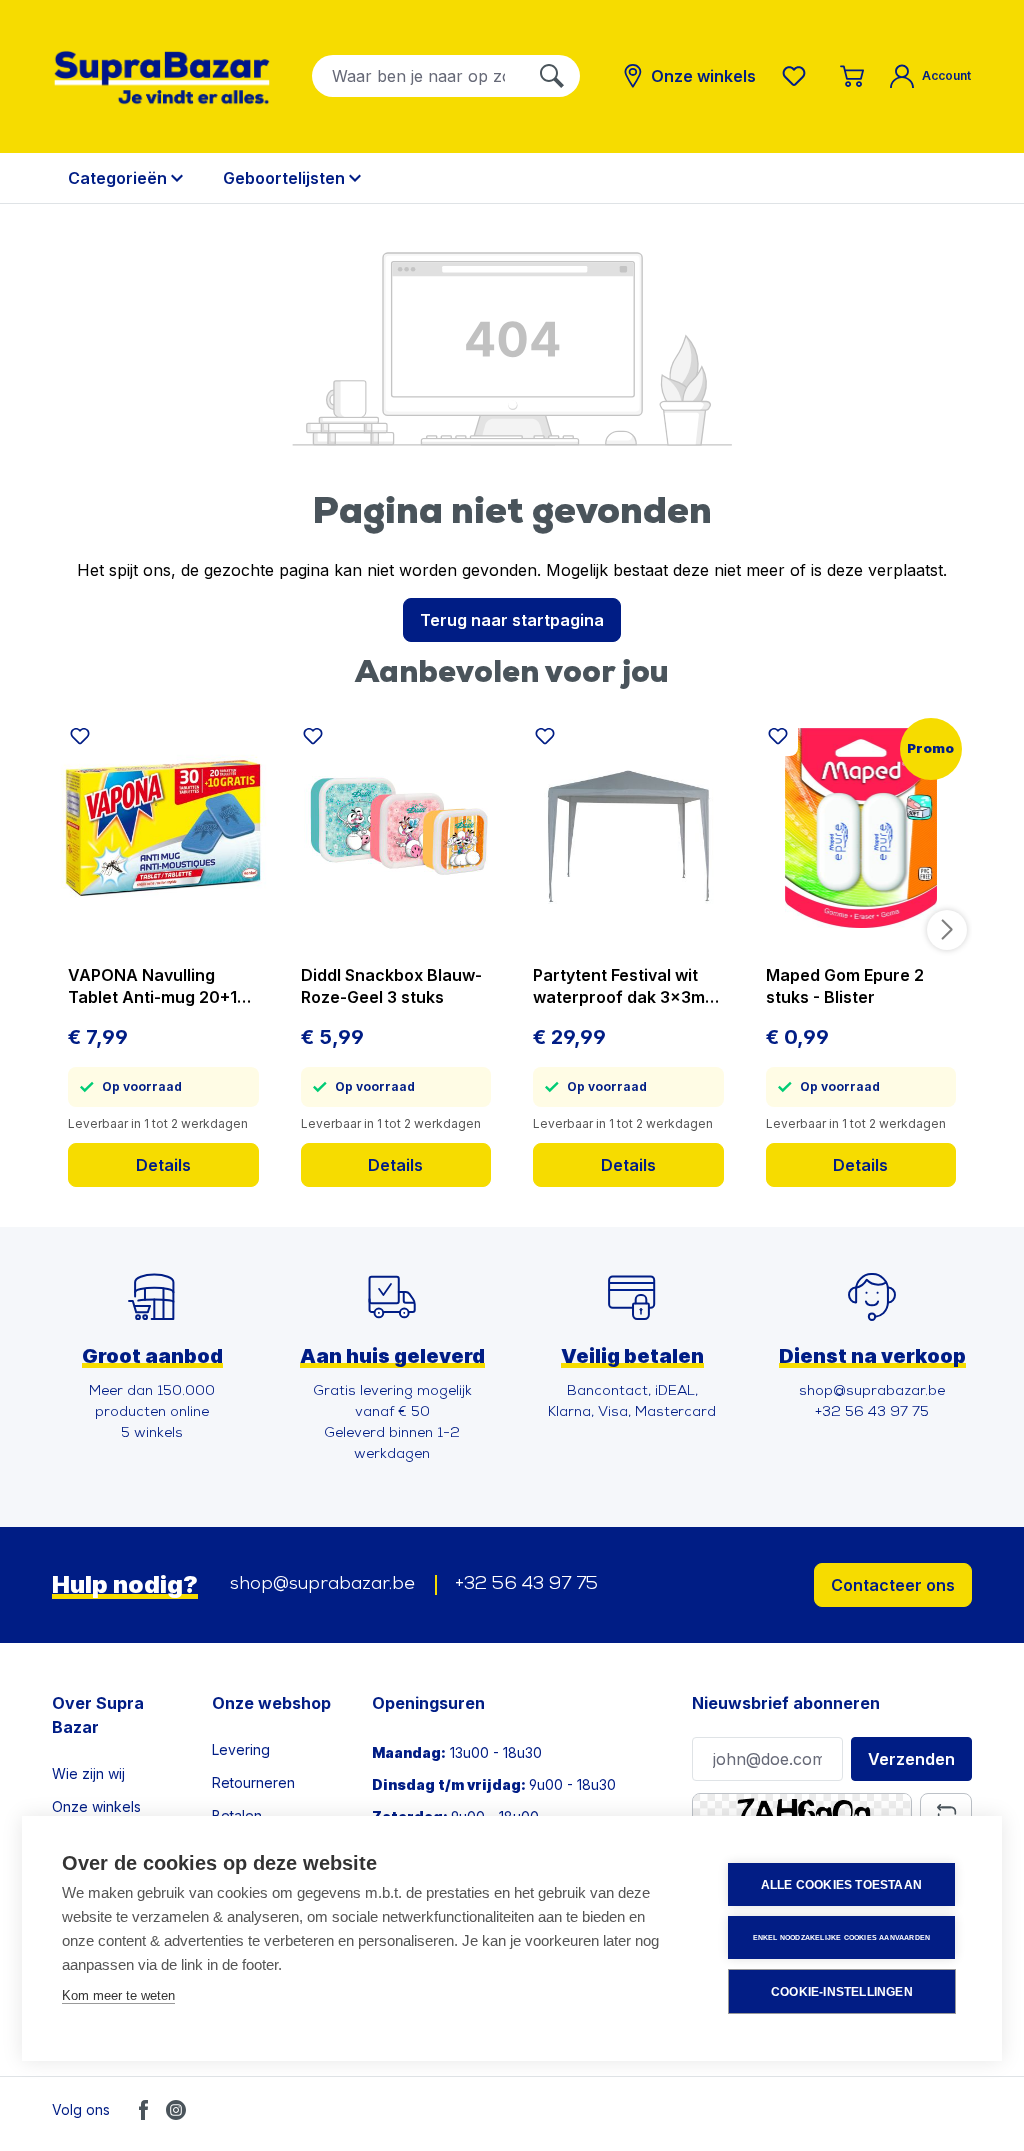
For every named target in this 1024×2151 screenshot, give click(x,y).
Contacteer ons (893, 1585)
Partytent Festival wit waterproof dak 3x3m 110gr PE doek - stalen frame (619, 986)
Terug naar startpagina (512, 620)
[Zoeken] (552, 76)
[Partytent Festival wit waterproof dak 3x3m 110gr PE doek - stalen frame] (628, 828)
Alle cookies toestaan (841, 1885)
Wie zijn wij (88, 1773)
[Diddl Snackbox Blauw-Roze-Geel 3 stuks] (396, 828)
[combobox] (418, 76)
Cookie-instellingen (842, 1992)
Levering (241, 1749)
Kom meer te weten (118, 1995)
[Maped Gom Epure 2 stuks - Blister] (861, 828)
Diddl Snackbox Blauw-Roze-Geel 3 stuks (391, 986)
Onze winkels (96, 1806)
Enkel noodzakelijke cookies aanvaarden (842, 1937)
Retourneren (253, 1782)
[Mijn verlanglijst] (798, 76)
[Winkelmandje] (852, 76)
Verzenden (911, 1759)
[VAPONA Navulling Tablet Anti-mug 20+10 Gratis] (163, 828)
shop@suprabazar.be (322, 1585)
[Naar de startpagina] (162, 77)
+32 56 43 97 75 (526, 1585)
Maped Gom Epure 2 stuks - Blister (845, 986)
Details (163, 1165)
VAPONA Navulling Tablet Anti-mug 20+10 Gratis (158, 986)
